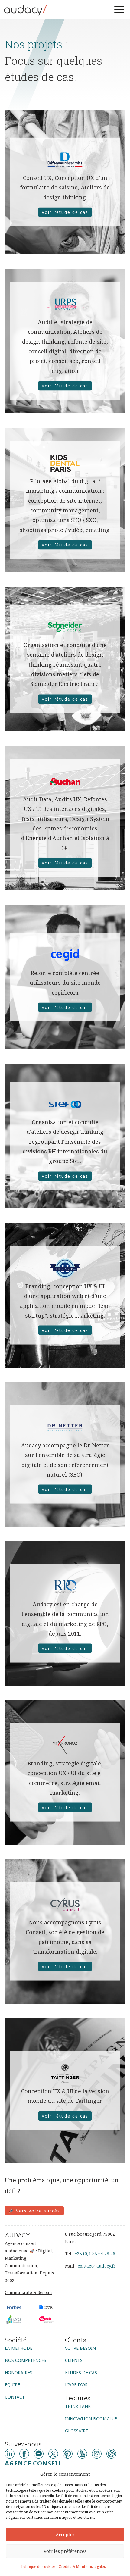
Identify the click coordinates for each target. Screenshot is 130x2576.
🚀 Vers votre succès (34, 2211)
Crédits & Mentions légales (82, 2567)
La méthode (19, 2348)
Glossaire (76, 2431)
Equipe (12, 2385)
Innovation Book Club (91, 2419)
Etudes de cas (81, 2373)
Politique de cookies (38, 2567)
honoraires (19, 2373)
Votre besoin (80, 2348)
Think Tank (78, 2406)
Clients (74, 2360)
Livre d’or (76, 2385)
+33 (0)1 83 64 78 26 (95, 2254)
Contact (15, 2397)
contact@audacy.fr (97, 2266)
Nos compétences (26, 2360)
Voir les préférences (65, 2551)
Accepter (65, 2534)
